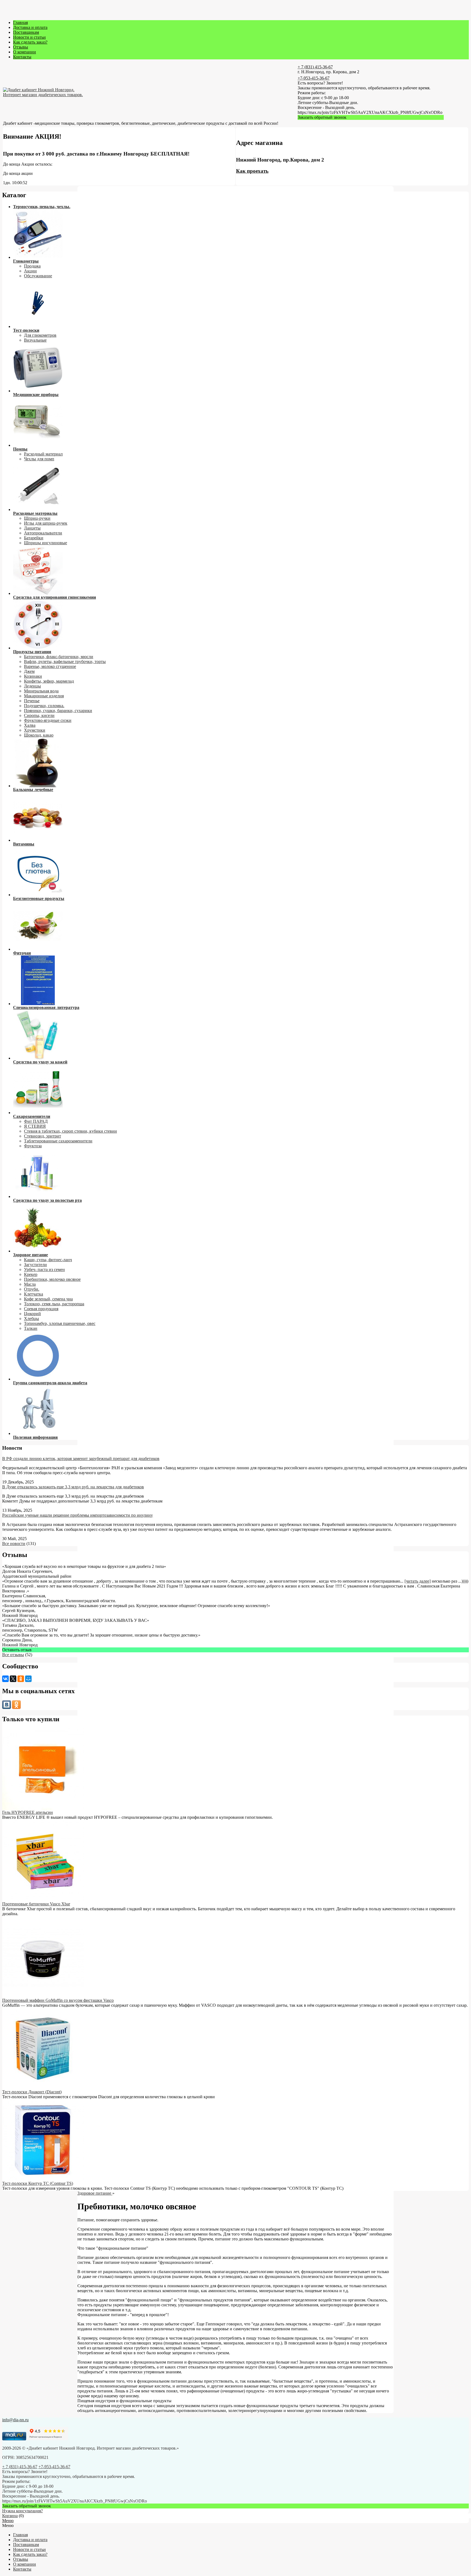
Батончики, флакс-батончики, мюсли (59, 657)
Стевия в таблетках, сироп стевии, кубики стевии (70, 1131)
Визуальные (35, 340)
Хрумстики (35, 730)
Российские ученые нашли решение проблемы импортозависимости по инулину (78, 1515)
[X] (13, 1679)
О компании (25, 52)
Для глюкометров (40, 335)
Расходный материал (43, 454)
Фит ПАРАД (36, 1121)
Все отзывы (13, 1655)
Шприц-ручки (37, 518)
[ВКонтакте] (5, 1679)
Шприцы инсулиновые (46, 543)
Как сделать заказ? (30, 42)
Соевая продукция (41, 1309)
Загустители (35, 1265)
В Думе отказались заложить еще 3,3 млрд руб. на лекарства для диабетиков (73, 1487)
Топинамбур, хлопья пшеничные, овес (60, 1323)
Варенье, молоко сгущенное (50, 666)
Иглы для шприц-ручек (46, 523)
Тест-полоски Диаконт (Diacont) (32, 2092)
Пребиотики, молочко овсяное (52, 1279)
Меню (8, 2521)
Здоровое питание (95, 2193)
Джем (29, 671)
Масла (30, 1284)
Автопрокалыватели (43, 533)
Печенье (32, 701)
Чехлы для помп (39, 459)
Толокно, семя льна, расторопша (54, 1304)
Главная (20, 22)
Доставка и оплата (30, 27)
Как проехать (252, 171)
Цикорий (32, 1314)
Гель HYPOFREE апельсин (28, 1812)
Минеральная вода (41, 691)
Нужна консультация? (22, 2511)
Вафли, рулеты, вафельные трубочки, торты (65, 662)
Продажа (32, 266)
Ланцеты (32, 528)
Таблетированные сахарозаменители (58, 1141)
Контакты (22, 57)
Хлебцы (31, 1319)
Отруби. (32, 1289)
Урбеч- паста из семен (44, 1269)
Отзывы (21, 47)
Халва (30, 725)
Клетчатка (34, 1294)
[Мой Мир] (28, 1679)
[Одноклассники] (21, 1679)
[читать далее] (418, 1581)
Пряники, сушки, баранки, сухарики (58, 711)
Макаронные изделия (44, 696)
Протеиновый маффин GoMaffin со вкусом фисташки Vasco (58, 2000)
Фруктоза (33, 1146)
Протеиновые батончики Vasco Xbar (36, 1904)
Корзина (10, 2516)
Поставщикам (26, 32)
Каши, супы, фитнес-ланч (48, 1260)
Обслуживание (38, 276)
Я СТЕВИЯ (35, 1126)
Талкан (31, 1328)
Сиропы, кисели (39, 715)
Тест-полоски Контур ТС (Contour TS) (38, 2183)
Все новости (14, 1544)
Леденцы (32, 686)
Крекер (31, 1274)
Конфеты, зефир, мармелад (49, 681)
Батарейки (34, 538)
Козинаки (33, 676)
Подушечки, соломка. (44, 706)
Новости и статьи (29, 37)
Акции (30, 271)
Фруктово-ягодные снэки (48, 720)
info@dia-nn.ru (15, 2420)
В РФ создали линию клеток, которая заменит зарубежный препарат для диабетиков (81, 1459)
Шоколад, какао (39, 735)
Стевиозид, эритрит (43, 1136)
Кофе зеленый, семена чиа (48, 1299)
